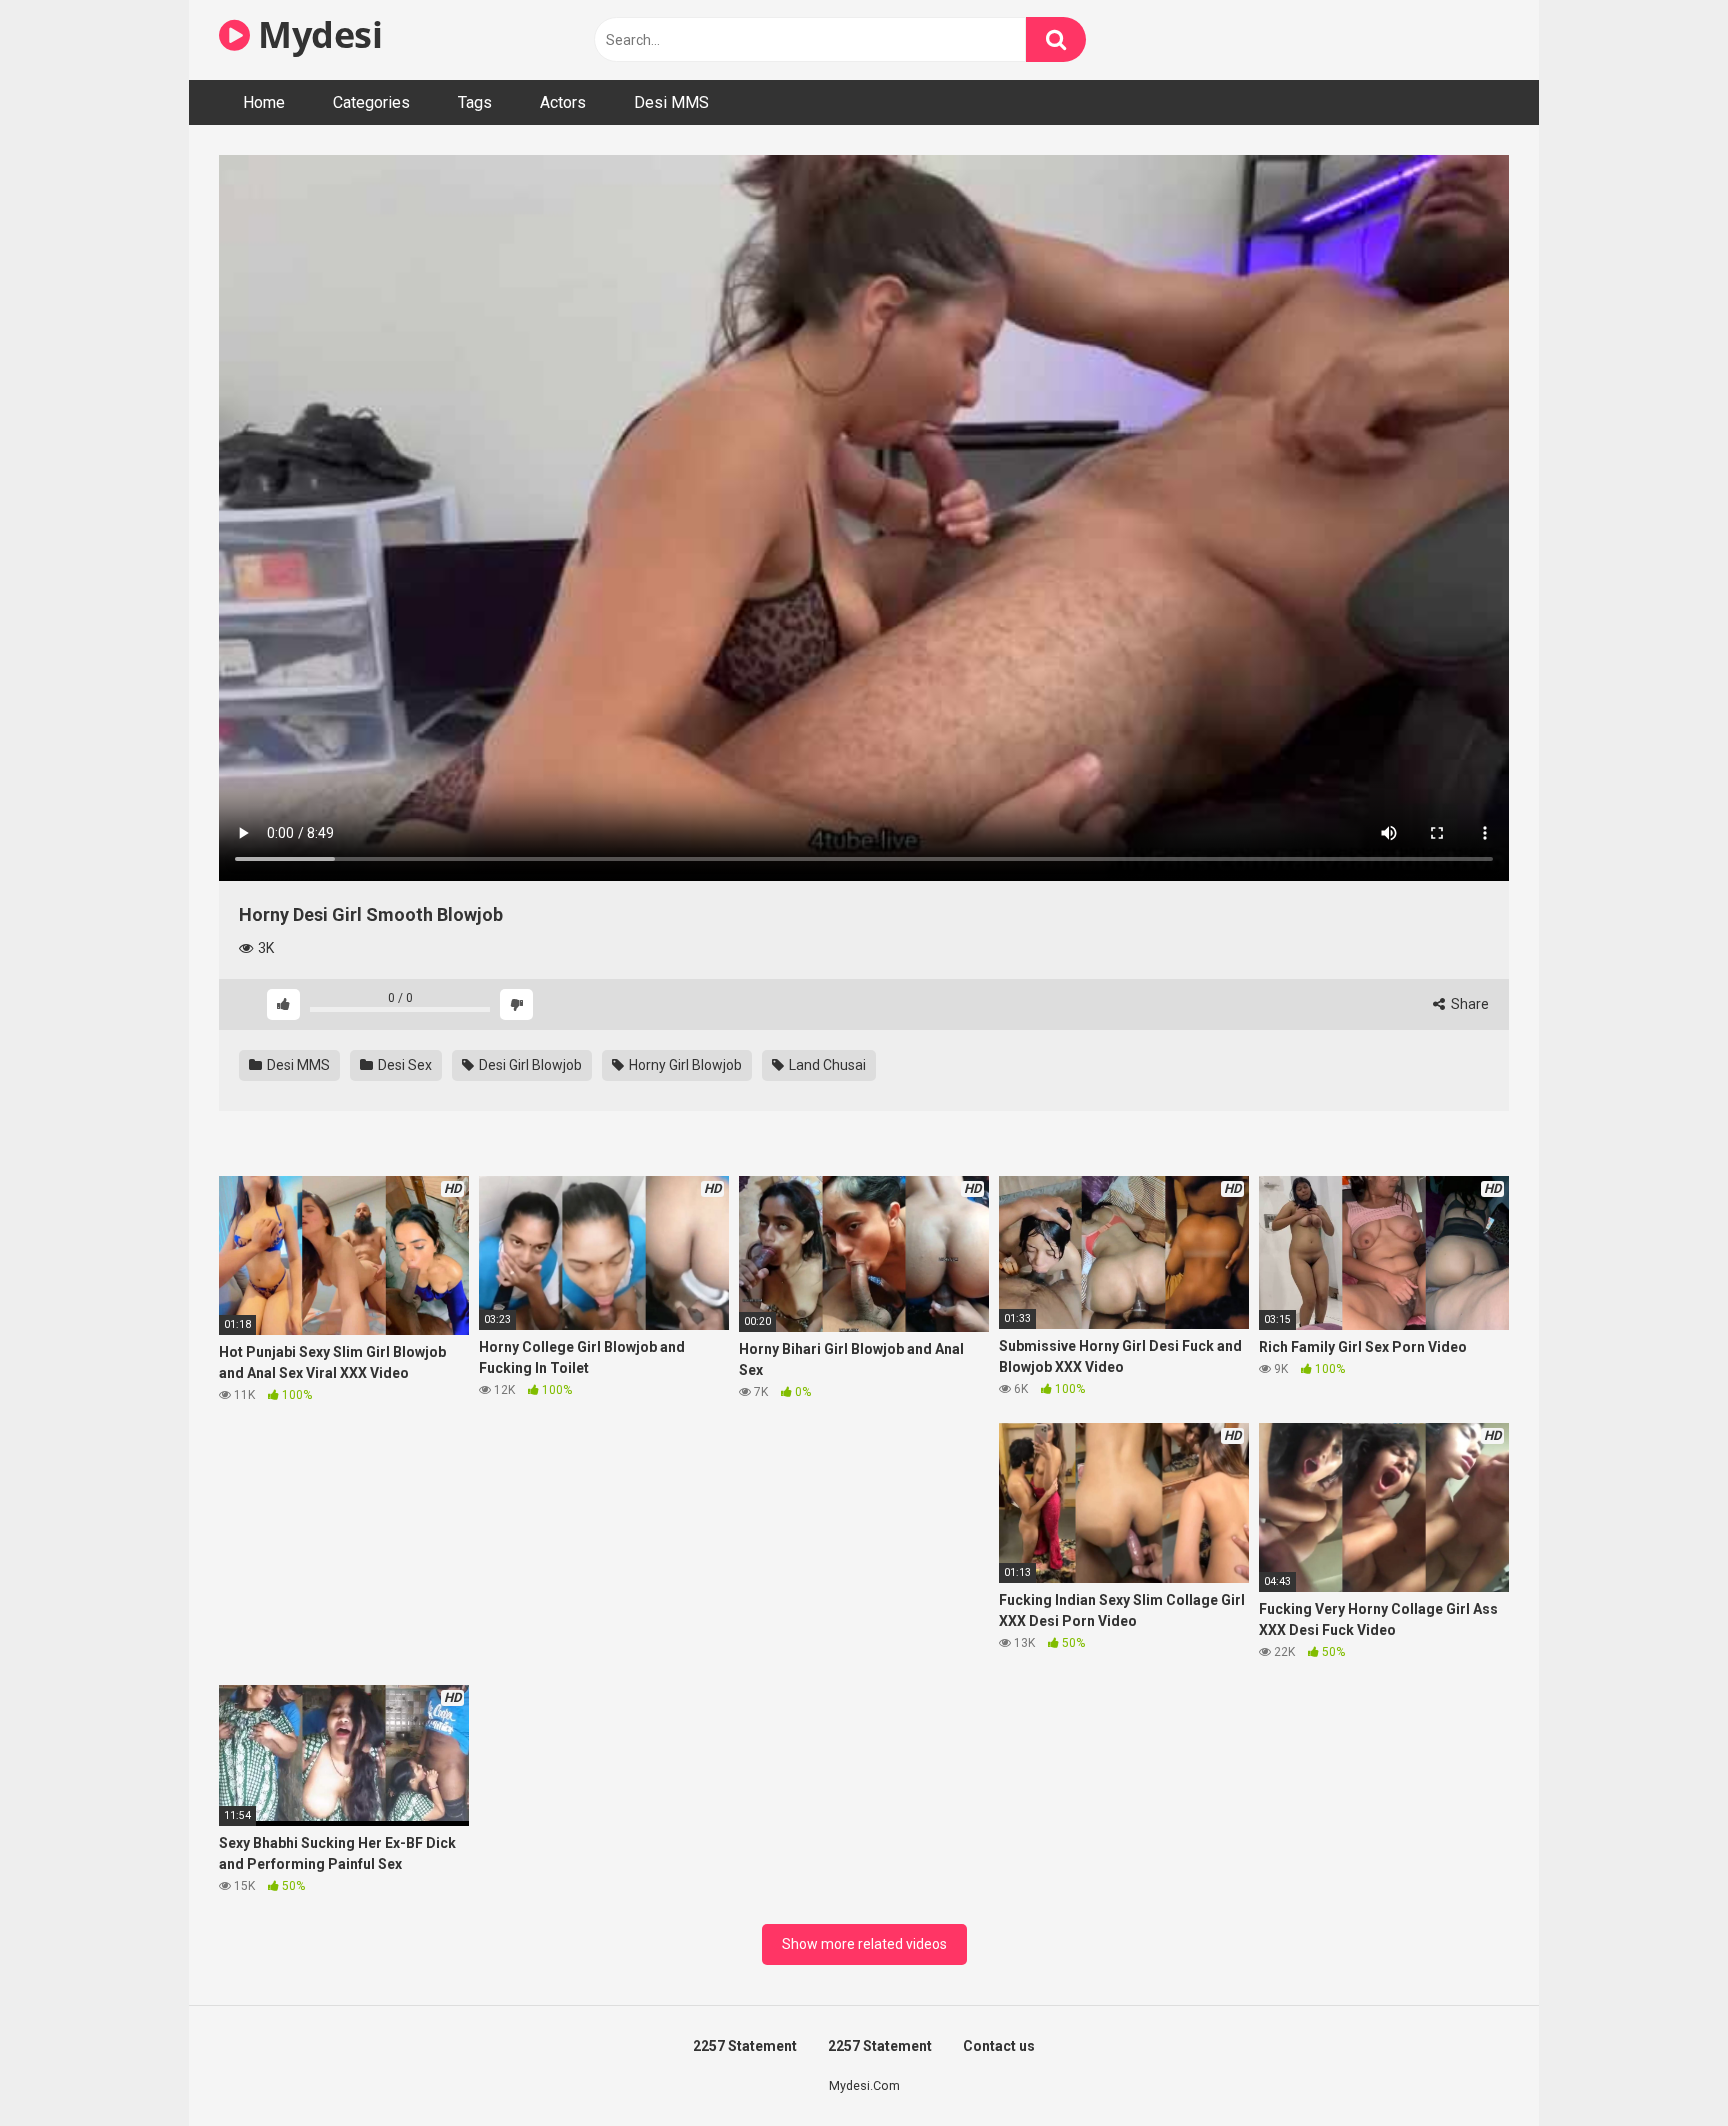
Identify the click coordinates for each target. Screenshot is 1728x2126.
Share (1468, 1004)
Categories (371, 102)
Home (264, 102)
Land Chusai (826, 1065)
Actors (563, 102)
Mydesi (316, 34)
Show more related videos (864, 1944)
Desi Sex (403, 1065)
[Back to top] (1661, 2065)
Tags (475, 102)
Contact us (999, 2046)
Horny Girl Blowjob (684, 1065)
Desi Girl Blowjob (529, 1065)
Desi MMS (671, 102)
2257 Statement (745, 2046)
